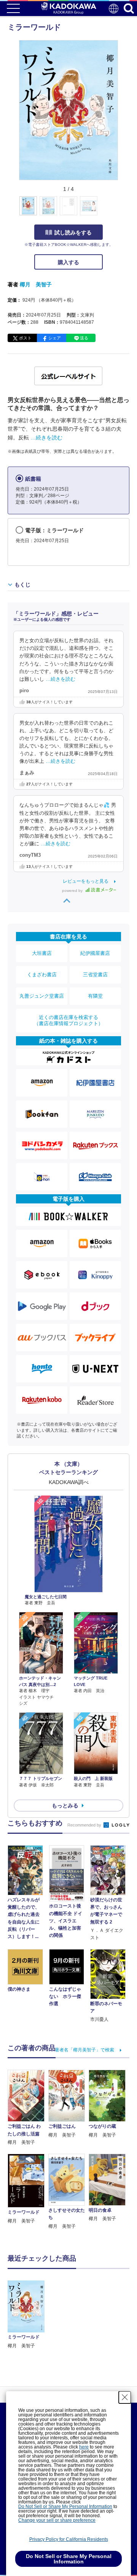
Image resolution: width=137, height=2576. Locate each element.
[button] (122, 210)
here (84, 2447)
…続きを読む (46, 438)
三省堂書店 (95, 975)
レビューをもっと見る (86, 881)
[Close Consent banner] (125, 2397)
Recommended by (85, 1825)
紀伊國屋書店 (95, 953)
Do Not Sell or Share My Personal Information (65, 2507)
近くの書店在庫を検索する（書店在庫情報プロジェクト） (68, 1020)
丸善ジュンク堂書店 (42, 996)
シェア (55, 338)
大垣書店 (42, 953)
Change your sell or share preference (57, 2520)
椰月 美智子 (36, 284)
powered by (73, 891)
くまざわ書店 (42, 975)
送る (84, 338)
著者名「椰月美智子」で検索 (84, 2050)
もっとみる (65, 1806)
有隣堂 (95, 996)
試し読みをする (73, 233)
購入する (68, 262)
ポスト (25, 338)
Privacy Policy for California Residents (69, 2539)
